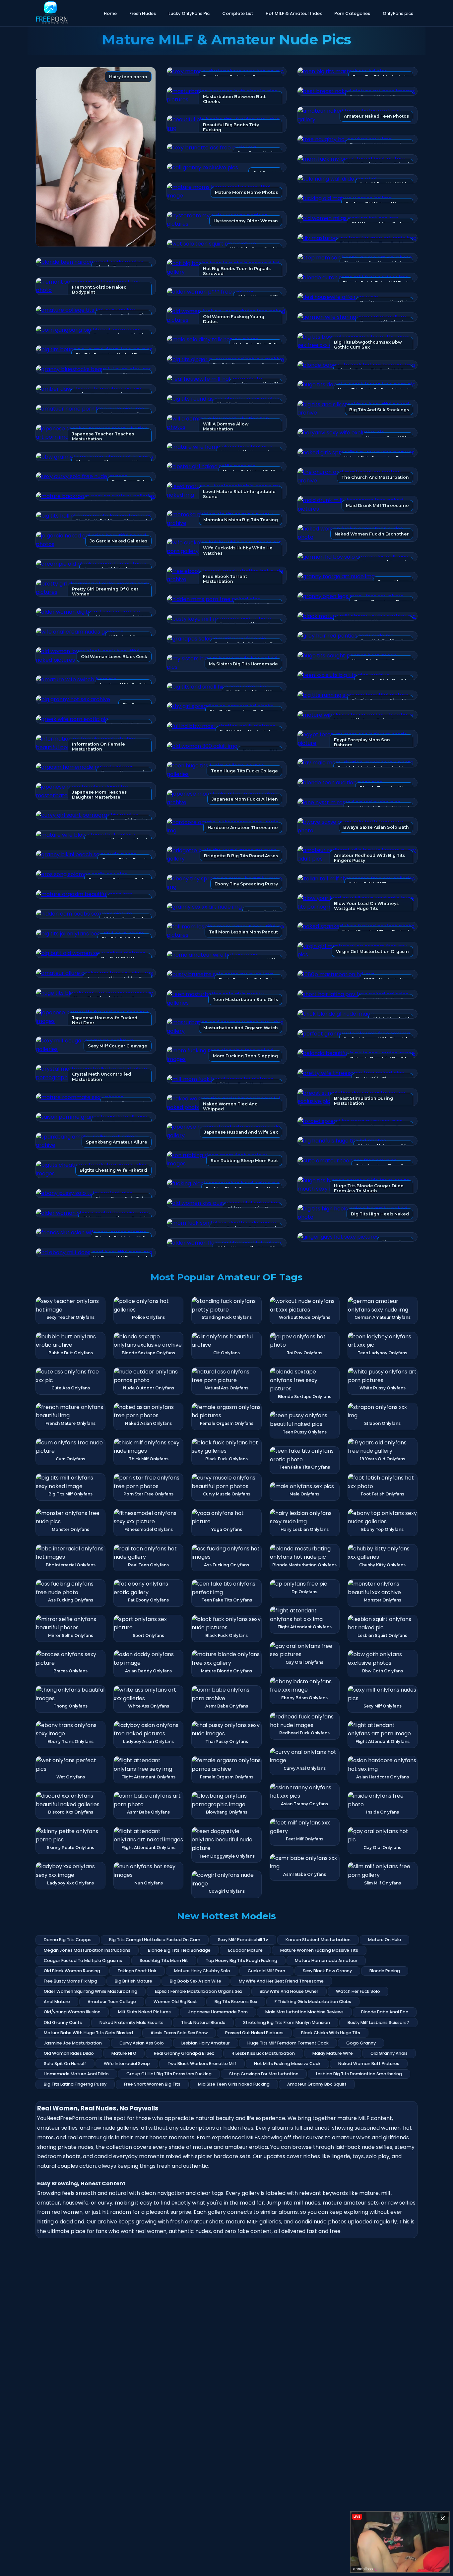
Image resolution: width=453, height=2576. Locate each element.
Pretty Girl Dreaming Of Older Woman (105, 591)
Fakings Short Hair (137, 1971)
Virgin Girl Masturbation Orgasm (372, 952)
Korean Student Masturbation (318, 1940)
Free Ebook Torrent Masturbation (225, 579)
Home (110, 13)
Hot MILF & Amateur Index (294, 13)
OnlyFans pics (398, 13)
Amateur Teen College (112, 2002)
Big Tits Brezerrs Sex (236, 2002)
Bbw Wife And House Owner (289, 1991)
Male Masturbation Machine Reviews (304, 2012)
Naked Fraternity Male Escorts (131, 2022)
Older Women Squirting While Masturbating (91, 1991)
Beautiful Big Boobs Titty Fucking (231, 127)
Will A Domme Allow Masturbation (226, 426)
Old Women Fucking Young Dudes (234, 319)
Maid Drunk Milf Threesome (377, 505)
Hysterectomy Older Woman (246, 221)
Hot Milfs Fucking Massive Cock (287, 2064)
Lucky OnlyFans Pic (189, 13)
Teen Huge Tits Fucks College (244, 771)
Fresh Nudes (143, 13)
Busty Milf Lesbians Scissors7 (378, 2022)
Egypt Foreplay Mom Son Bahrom (362, 742)
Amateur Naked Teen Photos (376, 116)
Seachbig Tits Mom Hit (164, 1960)
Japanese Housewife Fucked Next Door (105, 1020)
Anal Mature (57, 2002)
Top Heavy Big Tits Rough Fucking (241, 1960)
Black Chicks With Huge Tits (331, 2033)
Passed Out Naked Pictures (254, 2033)
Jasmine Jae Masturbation (73, 2043)
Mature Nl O (124, 2053)
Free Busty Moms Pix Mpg (70, 1981)
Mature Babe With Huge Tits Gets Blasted (88, 2033)
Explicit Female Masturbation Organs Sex (198, 1991)
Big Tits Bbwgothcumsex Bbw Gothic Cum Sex (368, 345)
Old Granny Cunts (63, 2022)
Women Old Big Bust (175, 2002)
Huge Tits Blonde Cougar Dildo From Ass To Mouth (369, 1188)
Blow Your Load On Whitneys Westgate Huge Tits (366, 906)
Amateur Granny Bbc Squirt (317, 2084)
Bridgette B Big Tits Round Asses (241, 856)
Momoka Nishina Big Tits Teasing (241, 520)
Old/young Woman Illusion (72, 2012)
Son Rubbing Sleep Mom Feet (244, 1161)
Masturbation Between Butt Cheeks (234, 99)
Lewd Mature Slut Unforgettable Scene (239, 494)
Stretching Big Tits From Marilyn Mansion (287, 2022)
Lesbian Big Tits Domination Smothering (359, 2074)
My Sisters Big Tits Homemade (243, 664)
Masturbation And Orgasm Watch (241, 1028)
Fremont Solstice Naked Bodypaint (99, 290)
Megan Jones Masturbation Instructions (87, 1950)
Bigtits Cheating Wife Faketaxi (113, 1170)
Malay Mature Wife (333, 2053)
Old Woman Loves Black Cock (114, 657)
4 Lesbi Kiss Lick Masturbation (263, 2053)
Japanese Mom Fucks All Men (245, 799)
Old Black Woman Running (72, 1971)
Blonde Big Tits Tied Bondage (179, 1950)
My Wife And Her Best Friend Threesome (281, 1981)
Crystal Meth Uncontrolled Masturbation (101, 1077)
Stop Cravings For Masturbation (264, 2074)
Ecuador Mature (245, 1950)
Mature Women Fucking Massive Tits (319, 1950)
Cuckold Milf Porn (266, 1971)
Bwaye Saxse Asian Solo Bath (376, 827)
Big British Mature (133, 1981)
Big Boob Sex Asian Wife (195, 1981)
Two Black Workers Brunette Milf (202, 2064)
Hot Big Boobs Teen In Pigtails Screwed (237, 271)
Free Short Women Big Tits (152, 2084)
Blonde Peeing (385, 1971)
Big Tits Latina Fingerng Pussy (75, 2084)
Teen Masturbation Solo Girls (245, 1000)
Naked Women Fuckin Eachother (372, 534)
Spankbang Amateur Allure (117, 1142)
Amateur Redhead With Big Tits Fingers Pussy (369, 858)
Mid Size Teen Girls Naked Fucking (234, 2084)
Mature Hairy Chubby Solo (202, 1971)
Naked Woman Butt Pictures (369, 2064)
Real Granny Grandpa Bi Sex (184, 2053)
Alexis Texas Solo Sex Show (179, 2033)
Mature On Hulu (385, 1940)
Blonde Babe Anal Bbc (385, 2012)
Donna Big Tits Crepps (68, 1940)
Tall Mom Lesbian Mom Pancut (243, 932)
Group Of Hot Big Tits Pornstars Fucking (169, 2074)
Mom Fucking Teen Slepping (245, 1056)
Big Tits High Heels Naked (380, 1214)
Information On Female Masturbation (98, 747)
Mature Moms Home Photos (246, 192)
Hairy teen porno (128, 77)
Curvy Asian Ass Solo (142, 2043)
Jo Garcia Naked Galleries (118, 541)
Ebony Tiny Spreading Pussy (246, 884)
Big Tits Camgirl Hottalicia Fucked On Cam (155, 1940)
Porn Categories (352, 13)
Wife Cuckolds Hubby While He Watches (238, 550)
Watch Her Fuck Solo (358, 1991)
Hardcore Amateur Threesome (243, 828)
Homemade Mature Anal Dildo (76, 2074)
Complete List (238, 13)
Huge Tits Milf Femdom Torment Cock (288, 2043)
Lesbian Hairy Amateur (206, 2043)
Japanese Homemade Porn (218, 2012)
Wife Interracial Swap (127, 2064)
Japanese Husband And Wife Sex (241, 1132)
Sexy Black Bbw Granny (327, 1971)
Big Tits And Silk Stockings (379, 410)
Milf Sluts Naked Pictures (144, 2012)
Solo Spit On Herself (65, 2064)
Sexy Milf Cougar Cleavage (118, 1046)
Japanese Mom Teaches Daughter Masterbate (99, 795)
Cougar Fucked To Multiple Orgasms (83, 1960)
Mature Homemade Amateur (326, 1960)
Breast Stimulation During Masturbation (363, 1101)
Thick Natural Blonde (203, 2022)
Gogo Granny (361, 2043)
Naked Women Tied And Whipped (230, 1106)
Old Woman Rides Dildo (69, 2053)
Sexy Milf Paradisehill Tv (243, 1940)
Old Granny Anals (389, 2053)
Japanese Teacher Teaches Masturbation (103, 436)
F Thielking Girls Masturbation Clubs (313, 2002)
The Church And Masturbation (375, 477)
